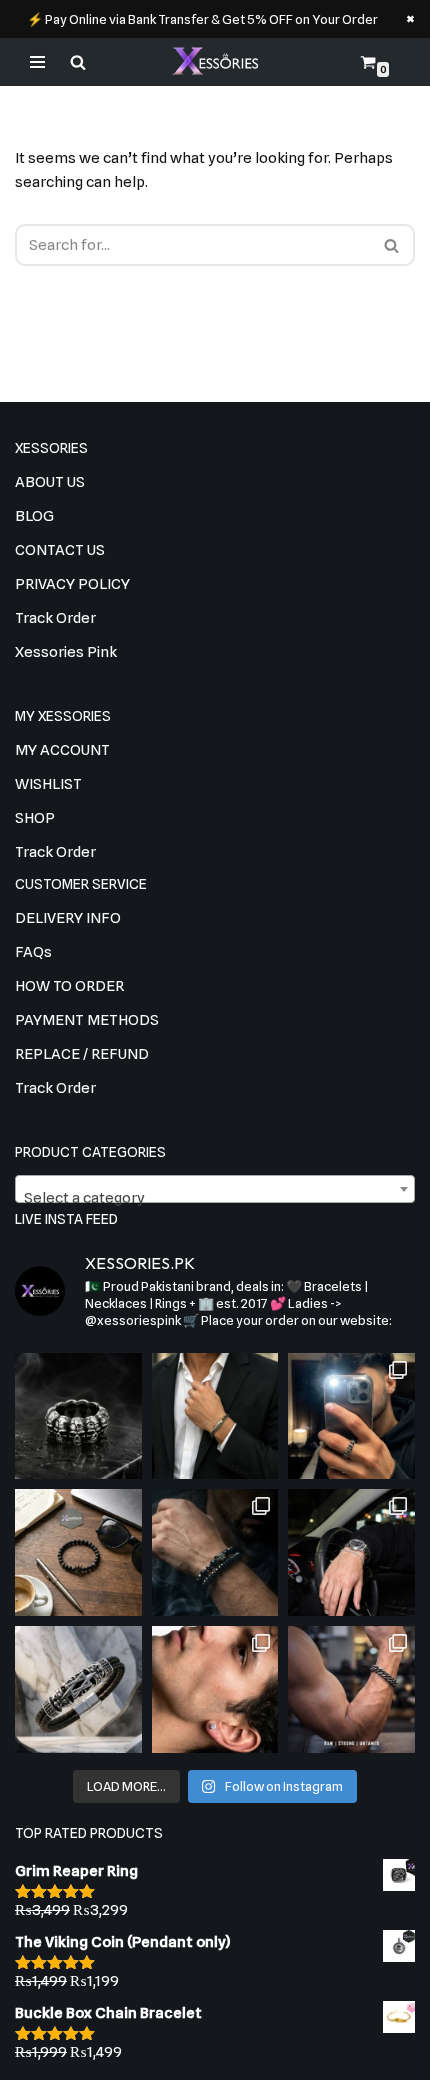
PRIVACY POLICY (72, 584)
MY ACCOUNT (62, 750)
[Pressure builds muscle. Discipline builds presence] (351, 1689)
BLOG (34, 516)
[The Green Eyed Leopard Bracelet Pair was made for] (215, 1552)
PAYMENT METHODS (87, 1020)
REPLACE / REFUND (82, 1054)
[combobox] (215, 1189)
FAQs (33, 952)
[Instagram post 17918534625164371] (78, 1552)
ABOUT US (50, 482)
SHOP (35, 818)
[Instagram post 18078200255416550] (351, 1416)
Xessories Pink (66, 652)
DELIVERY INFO (68, 918)
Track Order (55, 618)
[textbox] (215, 1197)
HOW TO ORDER (69, 986)
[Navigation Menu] (37, 62)
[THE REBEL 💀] (78, 1416)
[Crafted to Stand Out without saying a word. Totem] (78, 1689)
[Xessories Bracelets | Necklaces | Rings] (215, 62)
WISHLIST (48, 784)
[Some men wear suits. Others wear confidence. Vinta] (215, 1416)
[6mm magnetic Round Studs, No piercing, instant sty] (215, 1689)
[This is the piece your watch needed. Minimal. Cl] (351, 1552)
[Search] (78, 62)
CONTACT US (60, 550)
